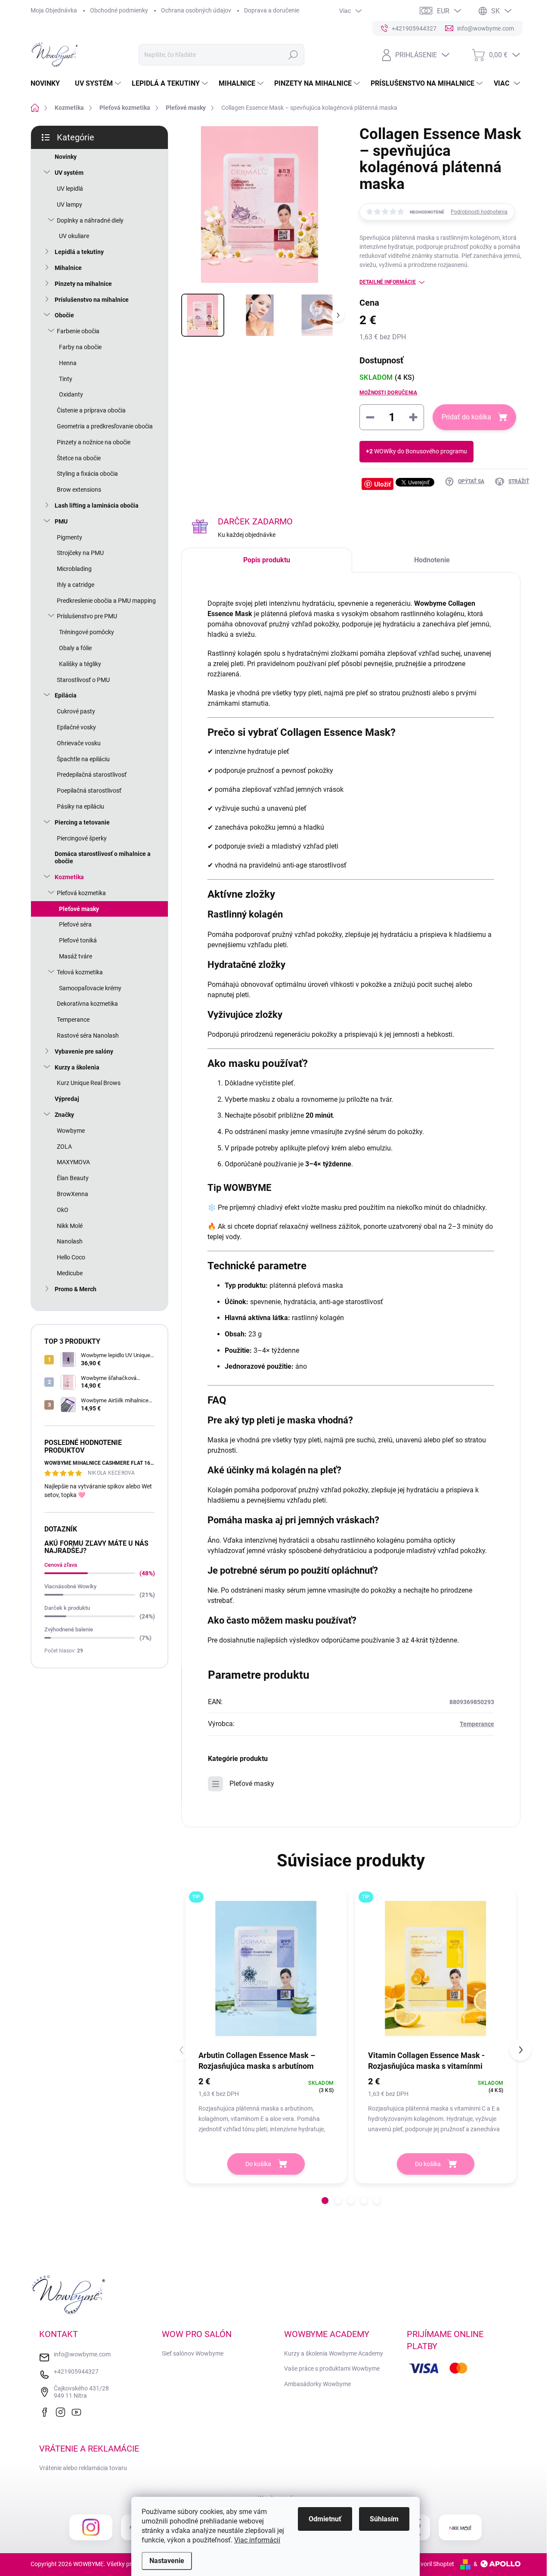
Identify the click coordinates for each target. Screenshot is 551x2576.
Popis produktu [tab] (267, 560)
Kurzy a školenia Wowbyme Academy (334, 2353)
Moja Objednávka (54, 10)
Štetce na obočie (79, 458)
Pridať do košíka (466, 417)
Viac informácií (257, 2540)
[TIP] (266, 1968)
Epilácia (66, 695)
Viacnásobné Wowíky (70, 1586)
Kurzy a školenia (77, 1067)
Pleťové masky (79, 909)
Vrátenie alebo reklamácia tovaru (83, 2468)
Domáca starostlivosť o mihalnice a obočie (103, 857)
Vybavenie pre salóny (84, 1051)
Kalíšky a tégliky (80, 664)
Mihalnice (68, 268)
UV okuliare (74, 236)
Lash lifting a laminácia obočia (97, 505)
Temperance (73, 1020)
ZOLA (64, 1147)
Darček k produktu (67, 1608)
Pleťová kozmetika (81, 893)
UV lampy (70, 205)
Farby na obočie (80, 347)
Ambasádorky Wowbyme (317, 2384)
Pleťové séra (75, 924)
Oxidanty (71, 394)
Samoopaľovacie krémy (90, 988)
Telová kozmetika (80, 972)
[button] (325, 2201)
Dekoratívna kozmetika (87, 1004)
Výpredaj (67, 1099)
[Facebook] (46, 2411)
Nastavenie (167, 2561)
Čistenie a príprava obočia (91, 410)
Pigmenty (70, 537)
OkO (63, 1210)
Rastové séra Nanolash (88, 1035)
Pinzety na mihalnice (83, 284)
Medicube (70, 1273)
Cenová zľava (61, 1565)
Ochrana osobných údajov (196, 10)
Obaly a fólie (75, 648)
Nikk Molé (70, 1226)
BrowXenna (73, 1194)
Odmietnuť (325, 2519)
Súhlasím (384, 2519)
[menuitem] (48, 84)
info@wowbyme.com (82, 2354)
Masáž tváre (76, 956)
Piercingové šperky (82, 838)
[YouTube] (78, 2411)
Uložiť (382, 484)
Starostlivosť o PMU (83, 680)
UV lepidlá (70, 189)
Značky (64, 1115)
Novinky (66, 157)
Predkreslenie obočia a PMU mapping (106, 601)
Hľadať (293, 55)
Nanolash (70, 1241)
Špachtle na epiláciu (83, 759)
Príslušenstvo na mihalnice (92, 300)
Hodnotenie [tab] (432, 560)
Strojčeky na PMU (80, 553)
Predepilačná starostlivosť (92, 775)
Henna (68, 363)
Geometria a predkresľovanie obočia (105, 426)
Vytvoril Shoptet (433, 2564)
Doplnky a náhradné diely (90, 220)
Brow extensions (79, 490)
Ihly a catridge (76, 585)
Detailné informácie (388, 282)
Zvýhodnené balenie (69, 1629)
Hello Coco (71, 1257)
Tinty (66, 379)
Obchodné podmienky (119, 10)
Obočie (64, 315)
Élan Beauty (73, 1178)
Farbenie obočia (78, 331)
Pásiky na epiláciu (80, 806)
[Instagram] (62, 2411)
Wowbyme (71, 1131)
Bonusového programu (436, 451)
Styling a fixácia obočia (87, 474)
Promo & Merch (76, 1289)
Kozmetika (69, 877)
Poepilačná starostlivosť (89, 790)
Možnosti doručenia (388, 393)
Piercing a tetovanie (82, 822)
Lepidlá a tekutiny (79, 252)
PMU (61, 521)
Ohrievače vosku (79, 743)
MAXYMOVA (73, 1162)
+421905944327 (76, 2371)
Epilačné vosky (76, 727)
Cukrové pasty (76, 711)
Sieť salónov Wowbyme (193, 2353)
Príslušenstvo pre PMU (87, 616)
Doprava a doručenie (272, 10)
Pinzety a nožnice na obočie (94, 442)
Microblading (74, 569)
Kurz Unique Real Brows (89, 1083)
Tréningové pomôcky (87, 632)
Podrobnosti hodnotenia (479, 212)
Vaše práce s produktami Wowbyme (332, 2368)
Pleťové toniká (78, 940)
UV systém (69, 173)
